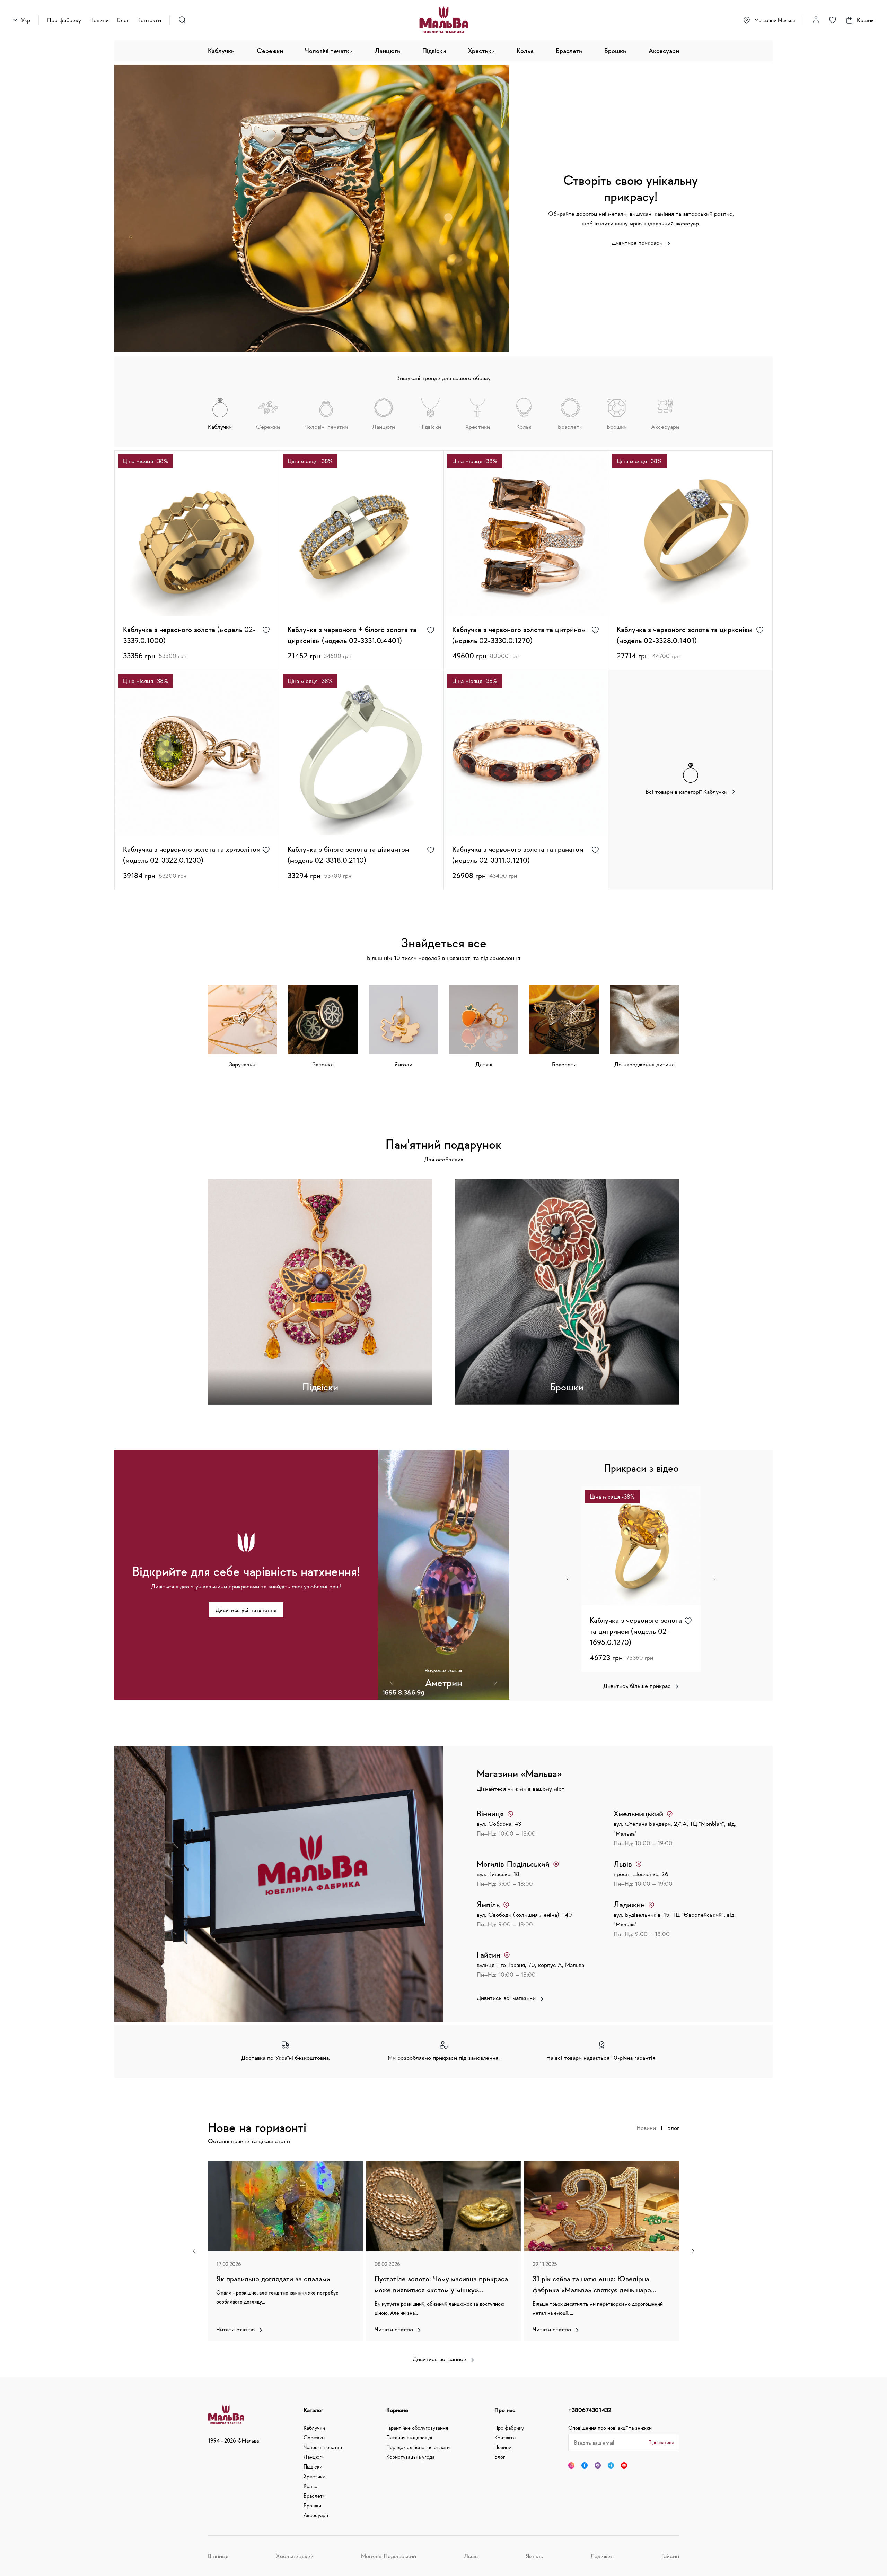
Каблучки (221, 51)
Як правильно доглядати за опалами (273, 2279)
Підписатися (661, 2442)
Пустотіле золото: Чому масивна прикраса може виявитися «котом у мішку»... (441, 2284)
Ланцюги (388, 51)
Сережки (270, 51)
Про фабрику (64, 20)
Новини (99, 20)
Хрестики (481, 51)
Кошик (865, 20)
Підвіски (434, 51)
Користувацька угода (410, 2457)
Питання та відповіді (409, 2437)
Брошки (615, 51)
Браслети (569, 51)
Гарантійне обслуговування (417, 2428)
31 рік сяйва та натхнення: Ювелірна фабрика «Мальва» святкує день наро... (594, 2284)
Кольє (525, 51)
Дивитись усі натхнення (246, 1610)
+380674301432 (590, 2410)
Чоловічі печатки (329, 51)
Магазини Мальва (775, 20)
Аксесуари (664, 51)
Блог (123, 20)
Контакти (149, 20)
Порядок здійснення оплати (418, 2447)
